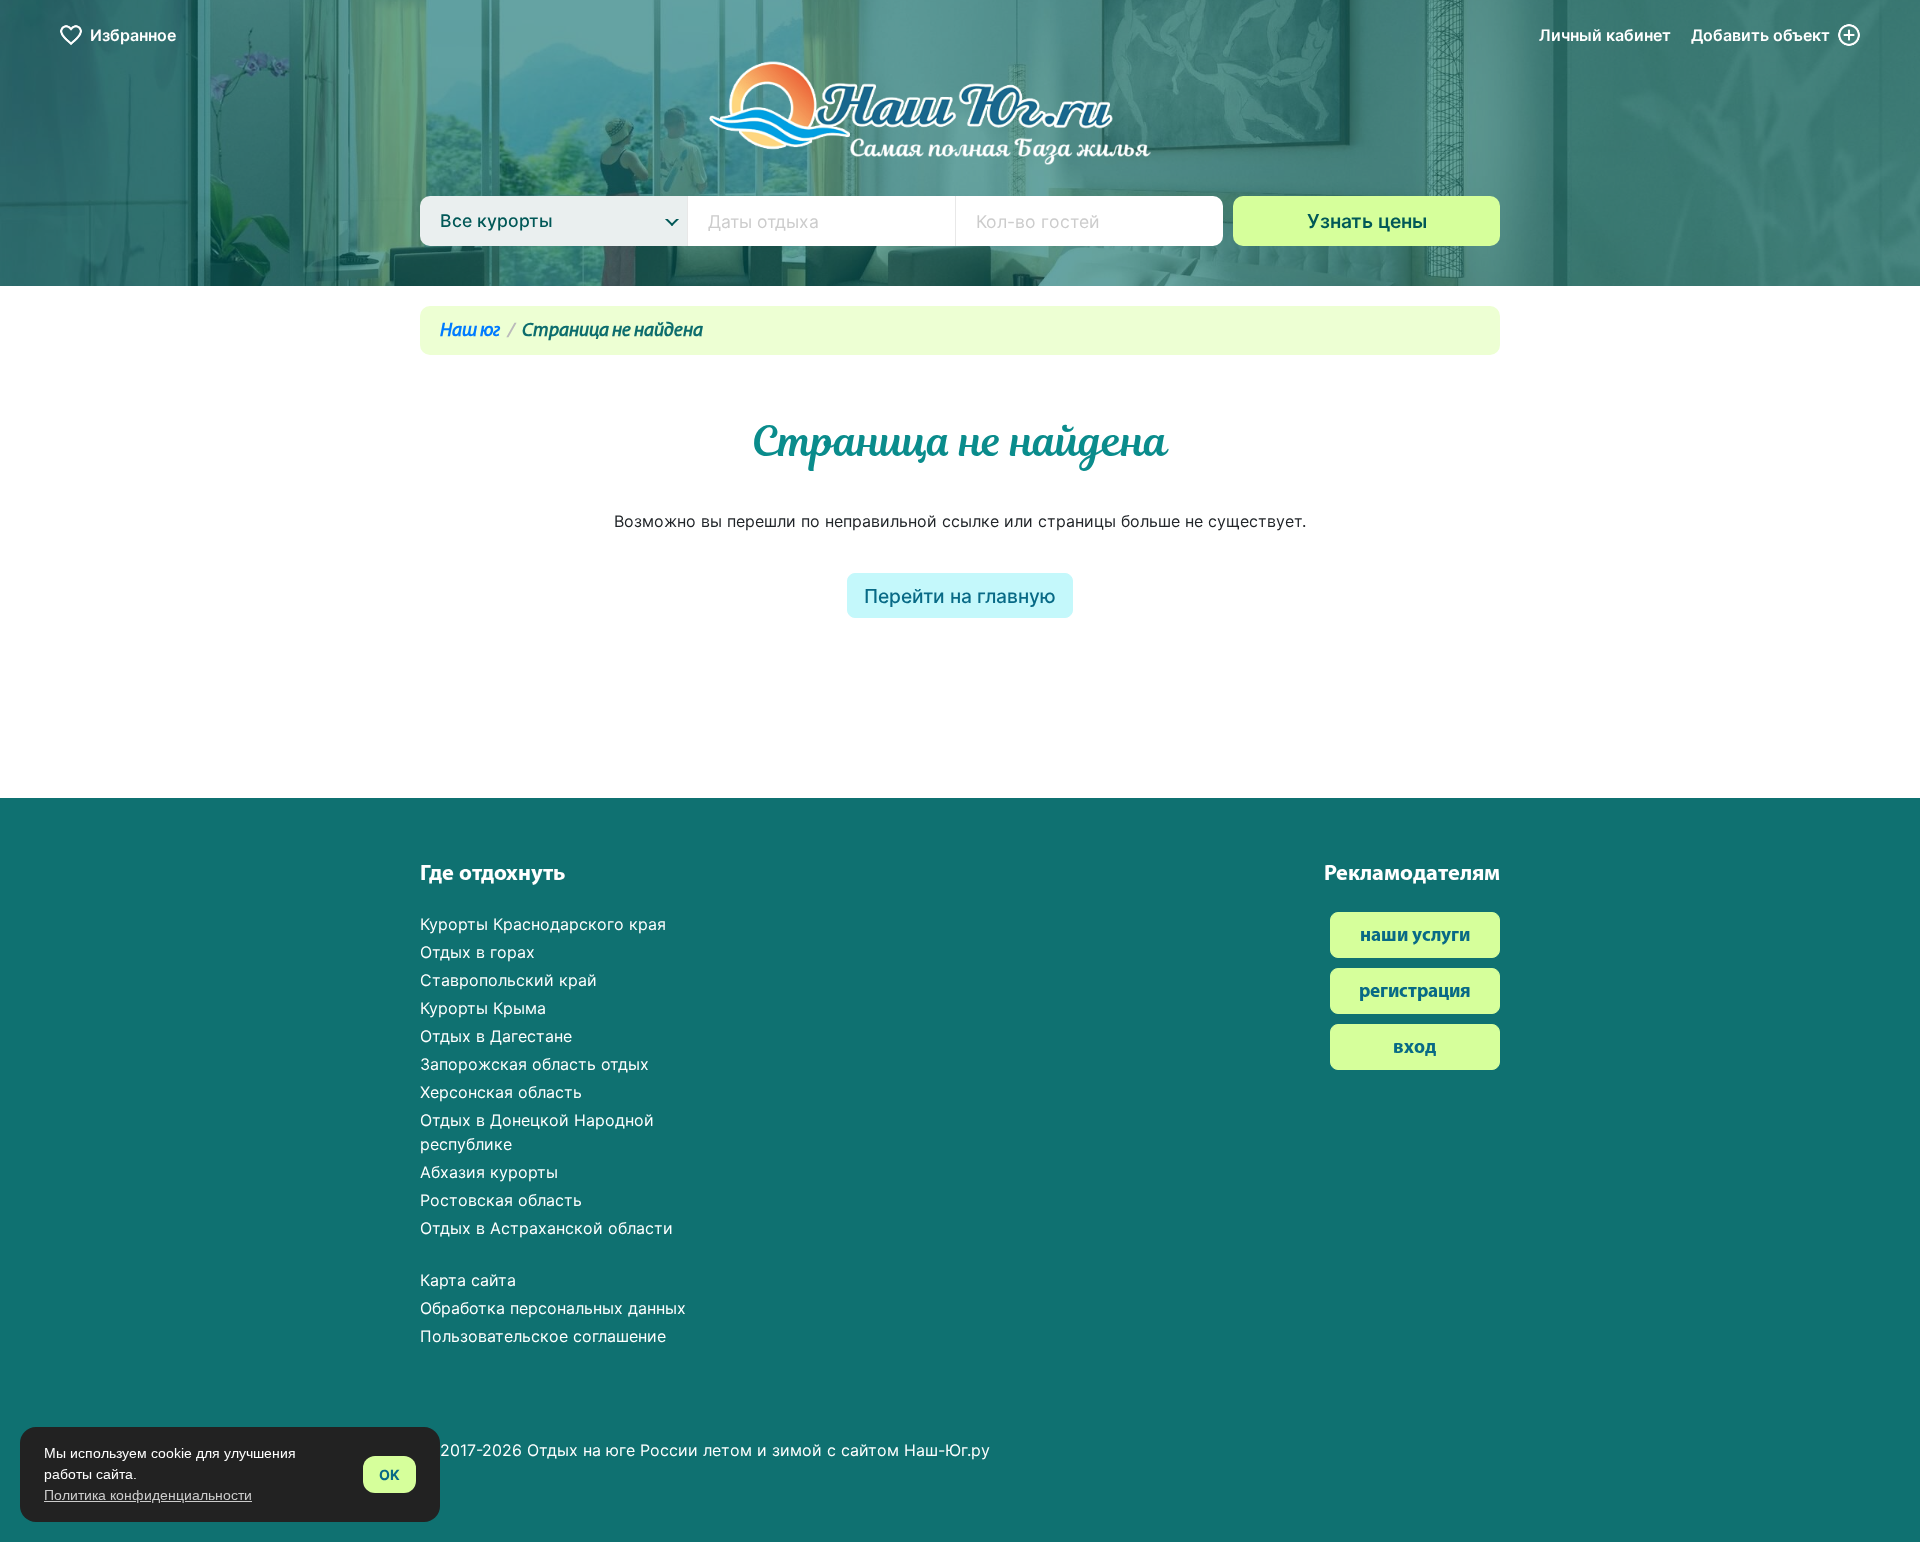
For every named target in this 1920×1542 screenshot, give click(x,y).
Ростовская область (501, 1200)
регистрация (1415, 992)
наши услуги (1415, 936)
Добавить (1760, 35)
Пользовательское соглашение (543, 1336)
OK (389, 1474)
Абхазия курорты (489, 1172)
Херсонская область (501, 1092)
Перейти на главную (960, 596)
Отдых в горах (477, 952)
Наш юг (470, 331)
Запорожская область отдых (534, 1064)
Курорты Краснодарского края (543, 924)
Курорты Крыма (483, 1008)
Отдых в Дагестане (496, 1036)
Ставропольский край (508, 980)
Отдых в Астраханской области (546, 1228)
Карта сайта (468, 1280)
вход (1414, 1048)
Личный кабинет (1605, 35)
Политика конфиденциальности (148, 1495)
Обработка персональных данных (553, 1308)
